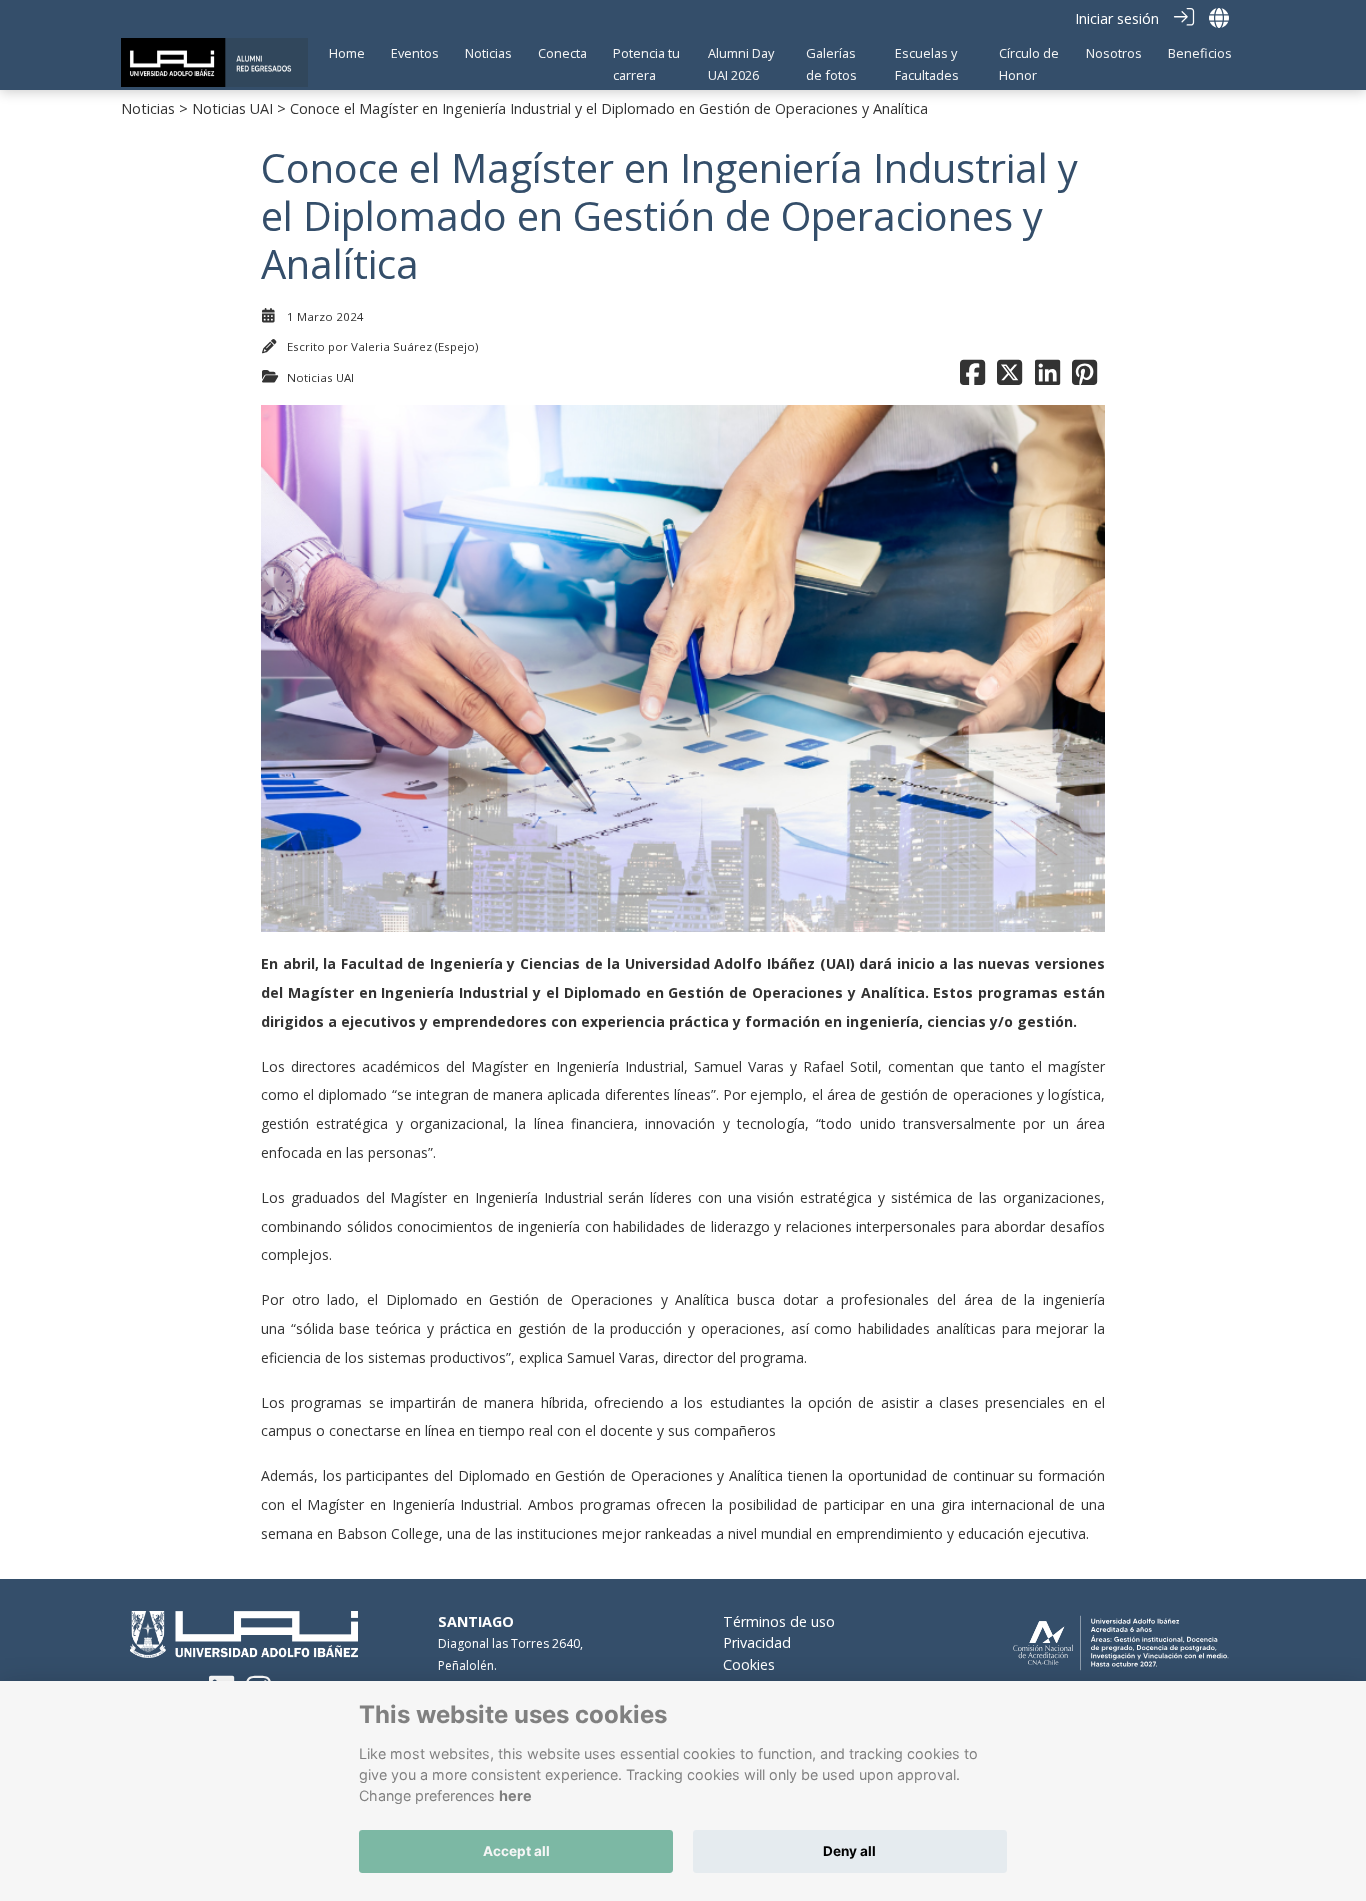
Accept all (516, 1851)
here (515, 1795)
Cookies (749, 1664)
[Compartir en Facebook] (972, 377)
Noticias (148, 108)
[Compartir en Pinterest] (1084, 377)
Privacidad (757, 1642)
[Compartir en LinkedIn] (1047, 377)
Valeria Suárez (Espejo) (414, 346)
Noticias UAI (232, 108)
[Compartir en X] (1009, 377)
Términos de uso (779, 1621)
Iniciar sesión (1117, 18)
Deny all (849, 1851)
